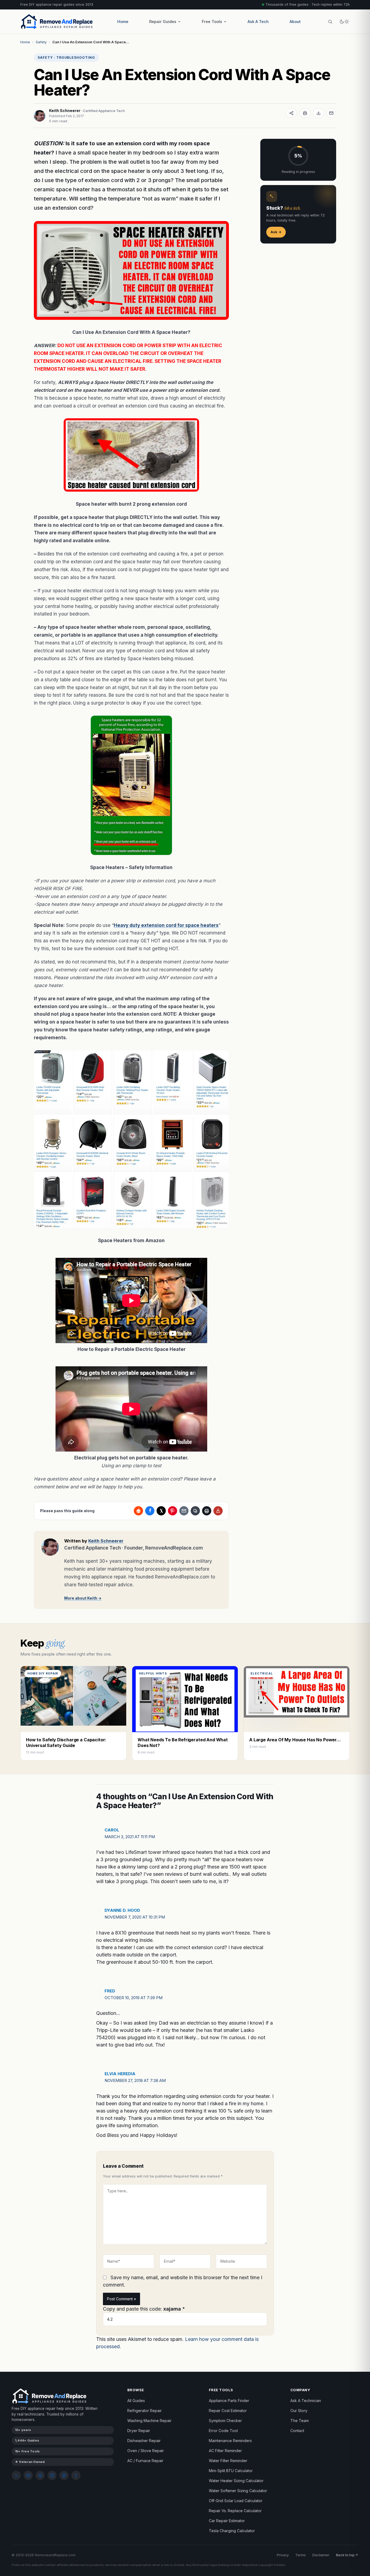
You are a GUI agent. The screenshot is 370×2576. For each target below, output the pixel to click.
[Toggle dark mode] (344, 22)
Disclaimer (321, 2555)
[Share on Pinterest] (173, 1511)
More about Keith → (83, 1598)
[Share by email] (184, 1511)
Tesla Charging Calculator (232, 2531)
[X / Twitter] (16, 2475)
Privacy (283, 2555)
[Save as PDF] (319, 113)
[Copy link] (195, 1511)
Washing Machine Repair (149, 2421)
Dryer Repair (139, 2431)
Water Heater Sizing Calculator (236, 2481)
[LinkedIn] (52, 2475)
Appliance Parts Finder (229, 2401)
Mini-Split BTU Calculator (231, 2471)
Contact (297, 2431)
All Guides (136, 2401)
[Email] (331, 113)
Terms (301, 2555)
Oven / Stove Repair (146, 2451)
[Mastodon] (64, 2475)
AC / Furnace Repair (145, 2461)
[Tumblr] (76, 2475)
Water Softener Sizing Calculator (238, 2491)
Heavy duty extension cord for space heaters (166, 925)
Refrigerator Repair (145, 2411)
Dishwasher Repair (144, 2441)
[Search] (330, 22)
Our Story (299, 2411)
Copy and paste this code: (144, 2309)
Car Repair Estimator (227, 2521)
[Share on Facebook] (150, 1511)
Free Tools (212, 22)
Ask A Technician (306, 2401)
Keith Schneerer (65, 111)
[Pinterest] (40, 2475)
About (295, 22)
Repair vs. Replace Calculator (235, 2511)
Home (123, 22)
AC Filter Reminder (225, 2451)
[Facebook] (28, 2475)
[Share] (291, 113)
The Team (300, 2421)
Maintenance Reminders (230, 2441)
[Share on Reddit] (138, 1511)
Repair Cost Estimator (228, 2411)
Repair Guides (163, 22)
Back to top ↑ (347, 2555)
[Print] (305, 113)
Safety (41, 42)
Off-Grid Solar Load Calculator (236, 2501)
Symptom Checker (225, 2421)
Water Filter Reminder (228, 2461)
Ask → (276, 232)
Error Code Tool (223, 2431)
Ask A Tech (258, 22)
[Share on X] (161, 1511)
